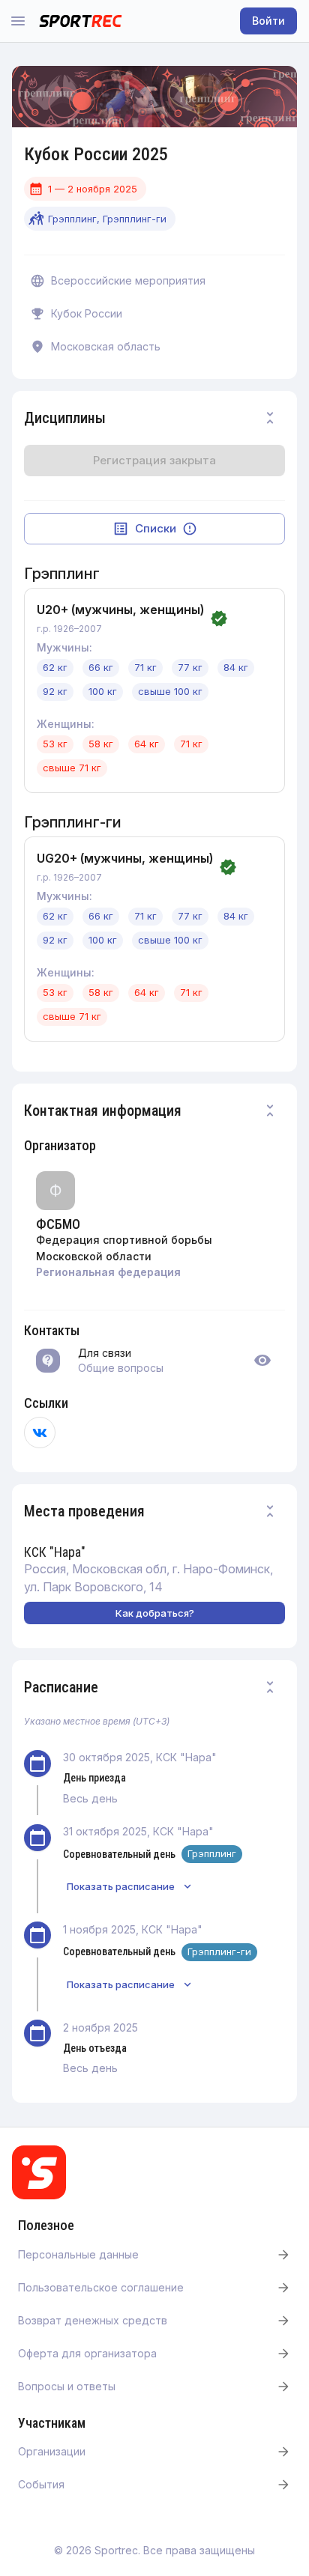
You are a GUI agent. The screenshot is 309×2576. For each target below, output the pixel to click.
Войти (268, 21)
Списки (156, 528)
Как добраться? (155, 1613)
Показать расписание (121, 1886)
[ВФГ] (40, 1433)
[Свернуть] (270, 418)
